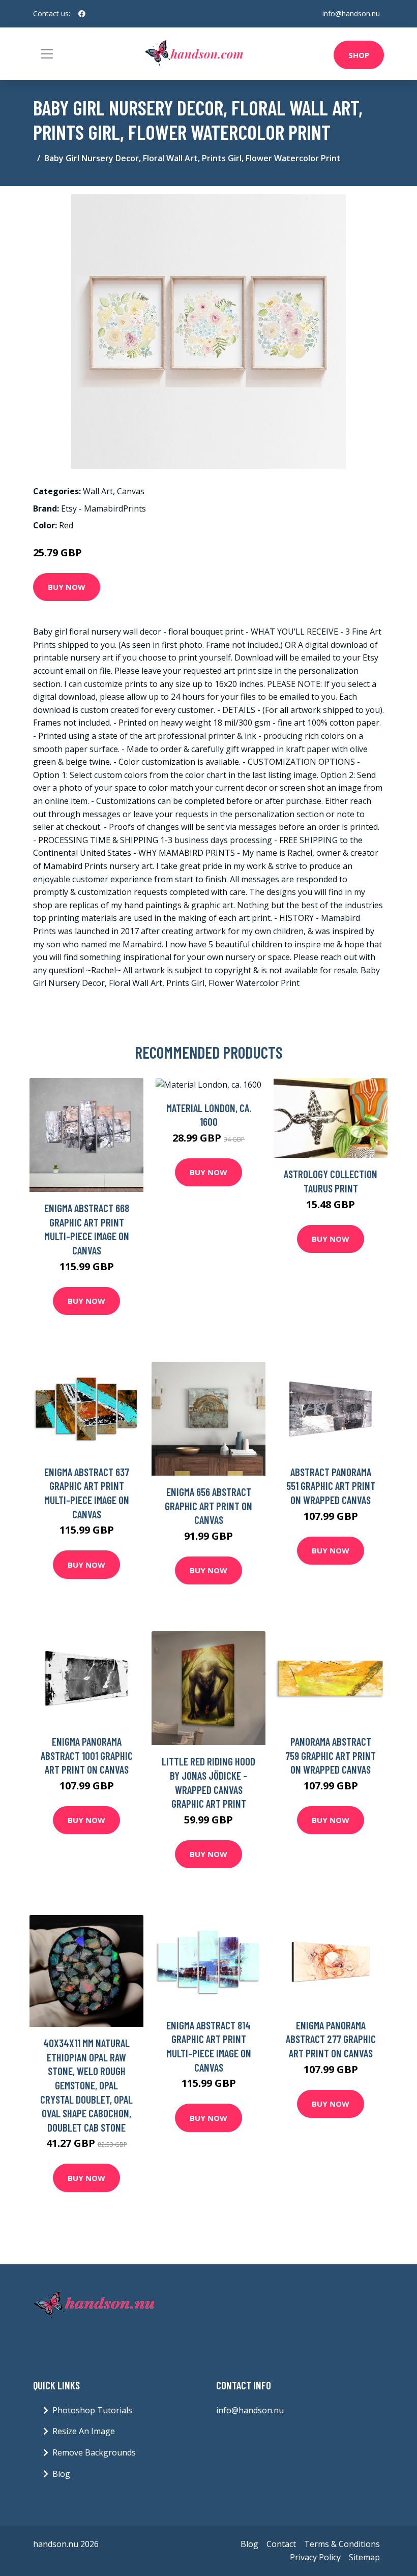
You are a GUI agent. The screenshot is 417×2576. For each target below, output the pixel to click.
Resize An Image (84, 2431)
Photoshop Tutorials (92, 2410)
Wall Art (98, 491)
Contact (281, 2544)
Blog (61, 2474)
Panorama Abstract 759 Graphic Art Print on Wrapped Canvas (331, 1755)
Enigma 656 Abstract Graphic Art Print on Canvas (208, 1506)
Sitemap (364, 2557)
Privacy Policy (315, 2557)
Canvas (131, 491)
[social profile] (82, 14)
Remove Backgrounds (94, 2452)
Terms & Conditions (342, 2544)
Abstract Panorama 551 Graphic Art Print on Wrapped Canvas (331, 1486)
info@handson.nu (351, 13)
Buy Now (67, 587)
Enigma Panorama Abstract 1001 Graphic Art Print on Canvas (87, 1755)
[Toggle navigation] (47, 54)
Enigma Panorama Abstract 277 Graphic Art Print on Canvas (331, 2039)
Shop (359, 55)
